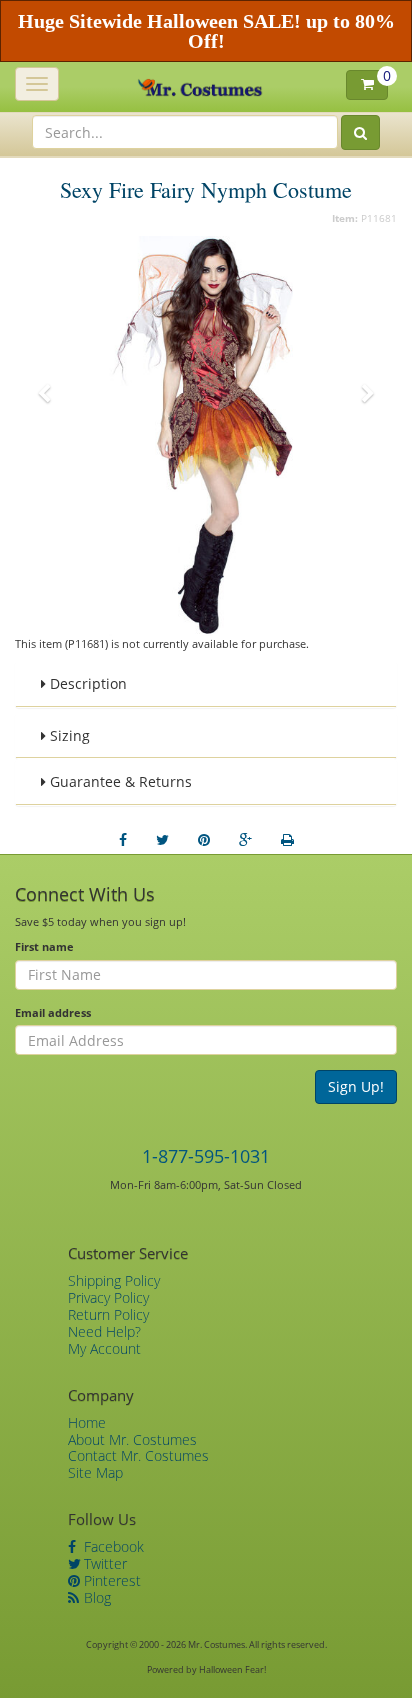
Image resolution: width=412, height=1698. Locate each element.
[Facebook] (123, 840)
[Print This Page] (287, 840)
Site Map (95, 1472)
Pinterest (110, 1580)
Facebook (112, 1546)
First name (44, 946)
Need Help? (104, 1331)
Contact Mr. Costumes (138, 1455)
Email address (53, 1012)
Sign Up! (356, 1086)
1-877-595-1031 (206, 1156)
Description (86, 683)
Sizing (68, 735)
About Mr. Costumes (132, 1439)
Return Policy (108, 1314)
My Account (104, 1348)
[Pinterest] (204, 840)
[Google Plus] (245, 840)
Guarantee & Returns (119, 781)
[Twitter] (162, 840)
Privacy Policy (108, 1297)
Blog (95, 1597)
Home (87, 1422)
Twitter (103, 1563)
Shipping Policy (114, 1280)
